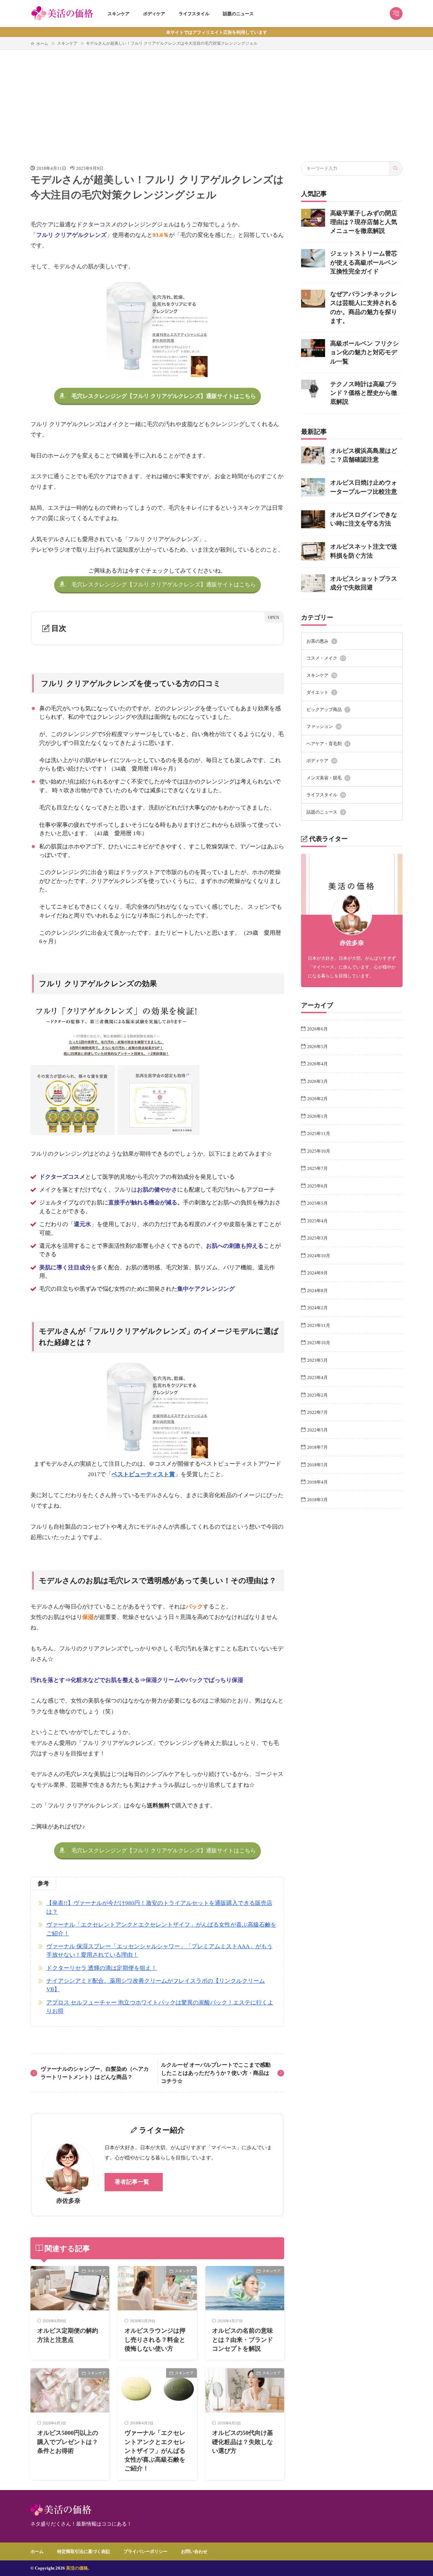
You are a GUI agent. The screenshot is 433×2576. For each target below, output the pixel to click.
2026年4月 (317, 1064)
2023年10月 (319, 1343)
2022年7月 (317, 1412)
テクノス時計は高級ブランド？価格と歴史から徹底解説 (364, 393)
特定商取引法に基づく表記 (84, 2551)
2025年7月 (317, 1168)
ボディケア (154, 14)
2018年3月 (317, 1500)
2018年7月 (317, 1447)
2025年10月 (319, 1151)
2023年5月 (317, 1360)
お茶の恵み (321, 641)
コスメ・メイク (326, 658)
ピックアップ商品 (327, 709)
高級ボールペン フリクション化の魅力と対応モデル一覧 (364, 352)
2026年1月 (317, 1116)
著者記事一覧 (132, 2182)
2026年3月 (317, 1081)
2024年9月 (317, 1273)
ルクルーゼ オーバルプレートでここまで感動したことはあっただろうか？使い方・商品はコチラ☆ (216, 2073)
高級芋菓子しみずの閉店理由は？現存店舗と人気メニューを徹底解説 (364, 222)
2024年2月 (317, 1308)
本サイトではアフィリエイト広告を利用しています (217, 32)
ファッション (324, 726)
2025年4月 (317, 1221)
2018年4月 (317, 1482)
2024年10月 (319, 1256)
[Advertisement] (216, 101)
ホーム (42, 44)
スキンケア (119, 14)
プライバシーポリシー (145, 2551)
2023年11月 (319, 1325)
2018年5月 (317, 1465)
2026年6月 (317, 1029)
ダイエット (321, 692)
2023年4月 (317, 1378)
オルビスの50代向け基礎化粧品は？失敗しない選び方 (243, 2442)
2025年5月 (317, 1203)
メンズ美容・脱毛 (328, 778)
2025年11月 (319, 1134)
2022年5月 (317, 1430)
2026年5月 (317, 1047)
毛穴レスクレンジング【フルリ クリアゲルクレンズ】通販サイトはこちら (164, 396)
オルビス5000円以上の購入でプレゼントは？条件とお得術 (68, 2442)
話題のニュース (238, 14)
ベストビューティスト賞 (143, 1474)
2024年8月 (317, 1291)
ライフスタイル (194, 14)
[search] (395, 169)
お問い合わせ (194, 2551)
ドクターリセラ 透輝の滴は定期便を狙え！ (102, 1968)
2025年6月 (317, 1186)
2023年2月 (317, 1395)
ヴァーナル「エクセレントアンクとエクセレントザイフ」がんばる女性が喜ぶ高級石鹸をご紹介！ (155, 2451)
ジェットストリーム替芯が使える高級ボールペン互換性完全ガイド (364, 262)
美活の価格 (77, 2568)
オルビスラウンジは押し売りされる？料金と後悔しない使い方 (155, 2340)
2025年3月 (317, 1238)
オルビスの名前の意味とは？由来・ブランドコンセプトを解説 (243, 2340)
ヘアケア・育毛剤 (328, 744)
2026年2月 (317, 1099)
